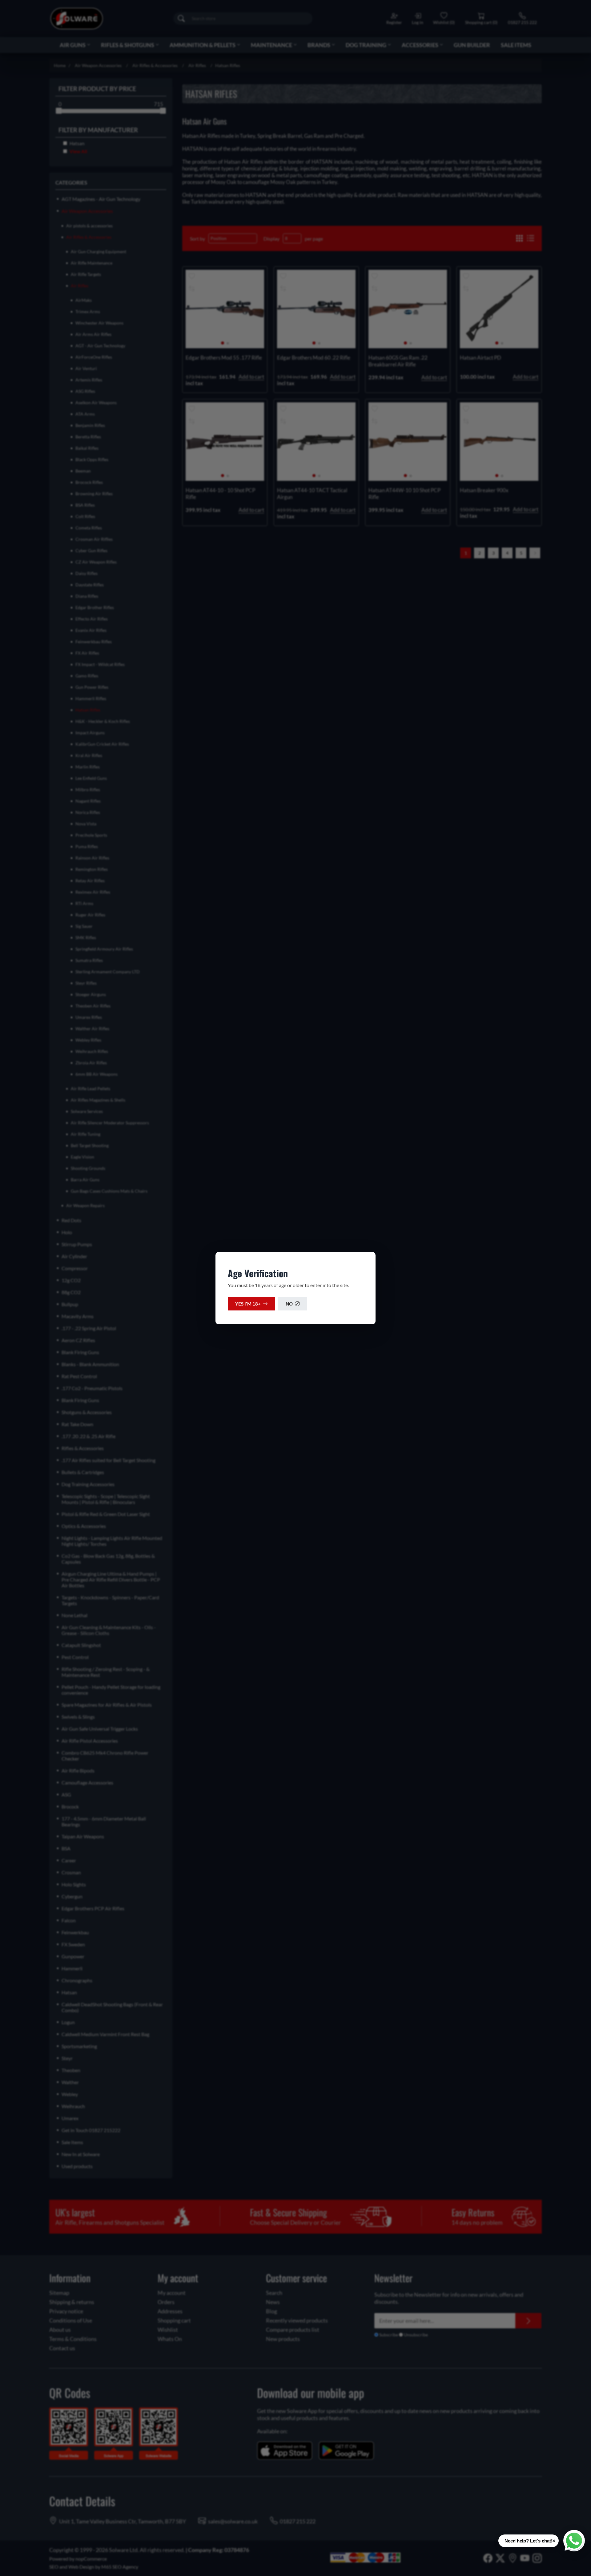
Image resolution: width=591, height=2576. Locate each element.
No (289, 1304)
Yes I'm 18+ (248, 1304)
